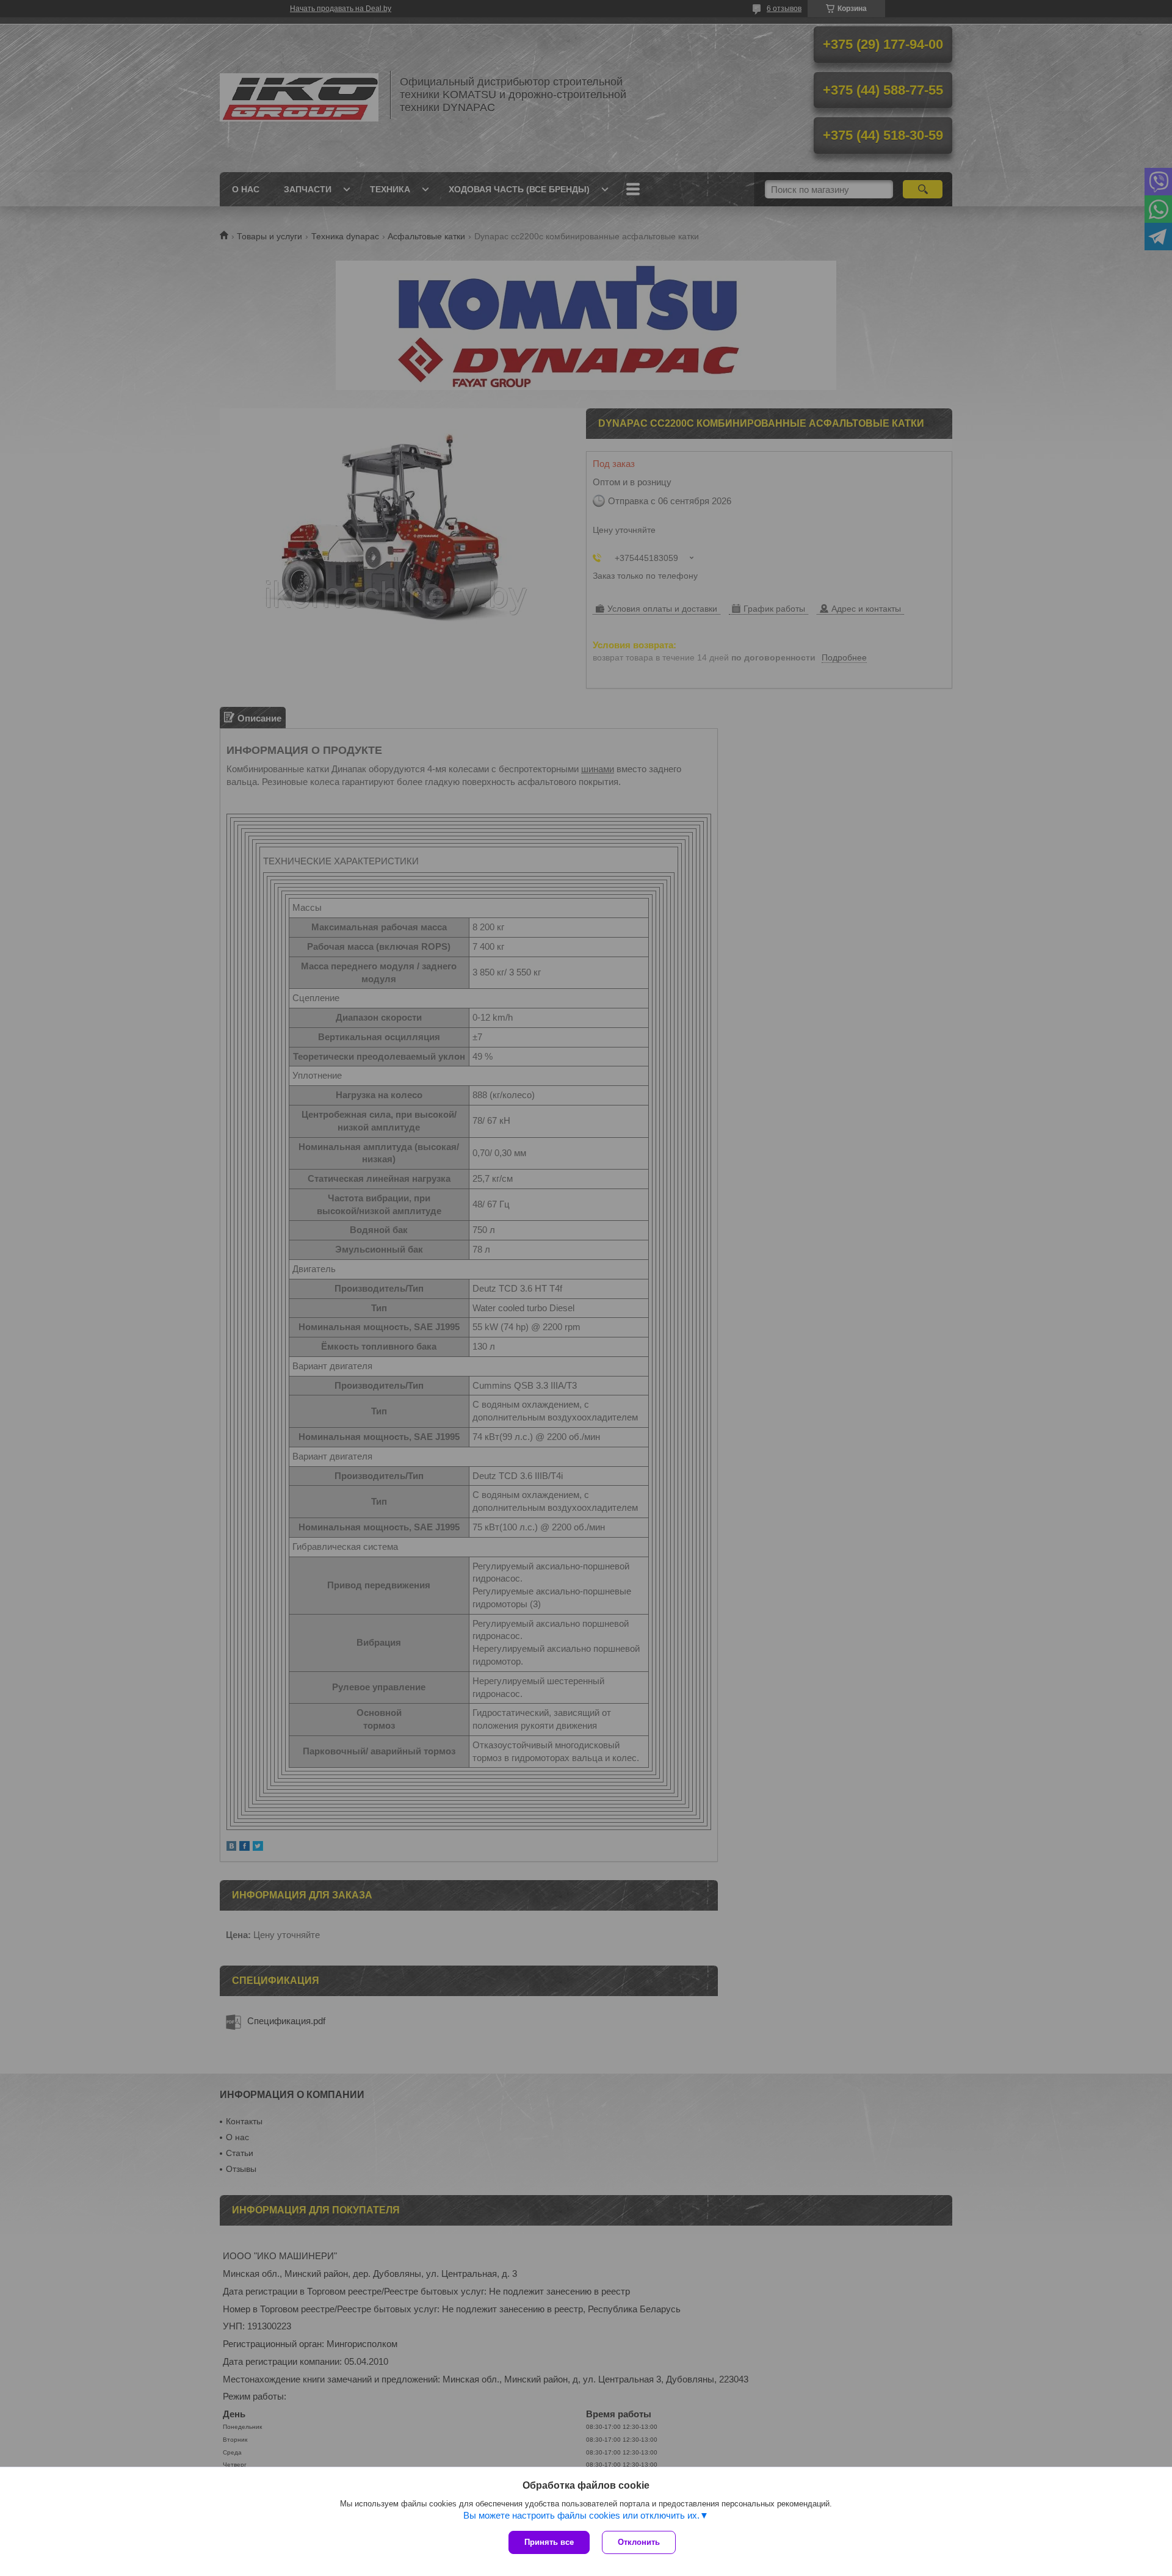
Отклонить (639, 2542)
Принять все (549, 2542)
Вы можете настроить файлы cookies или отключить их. (581, 2515)
